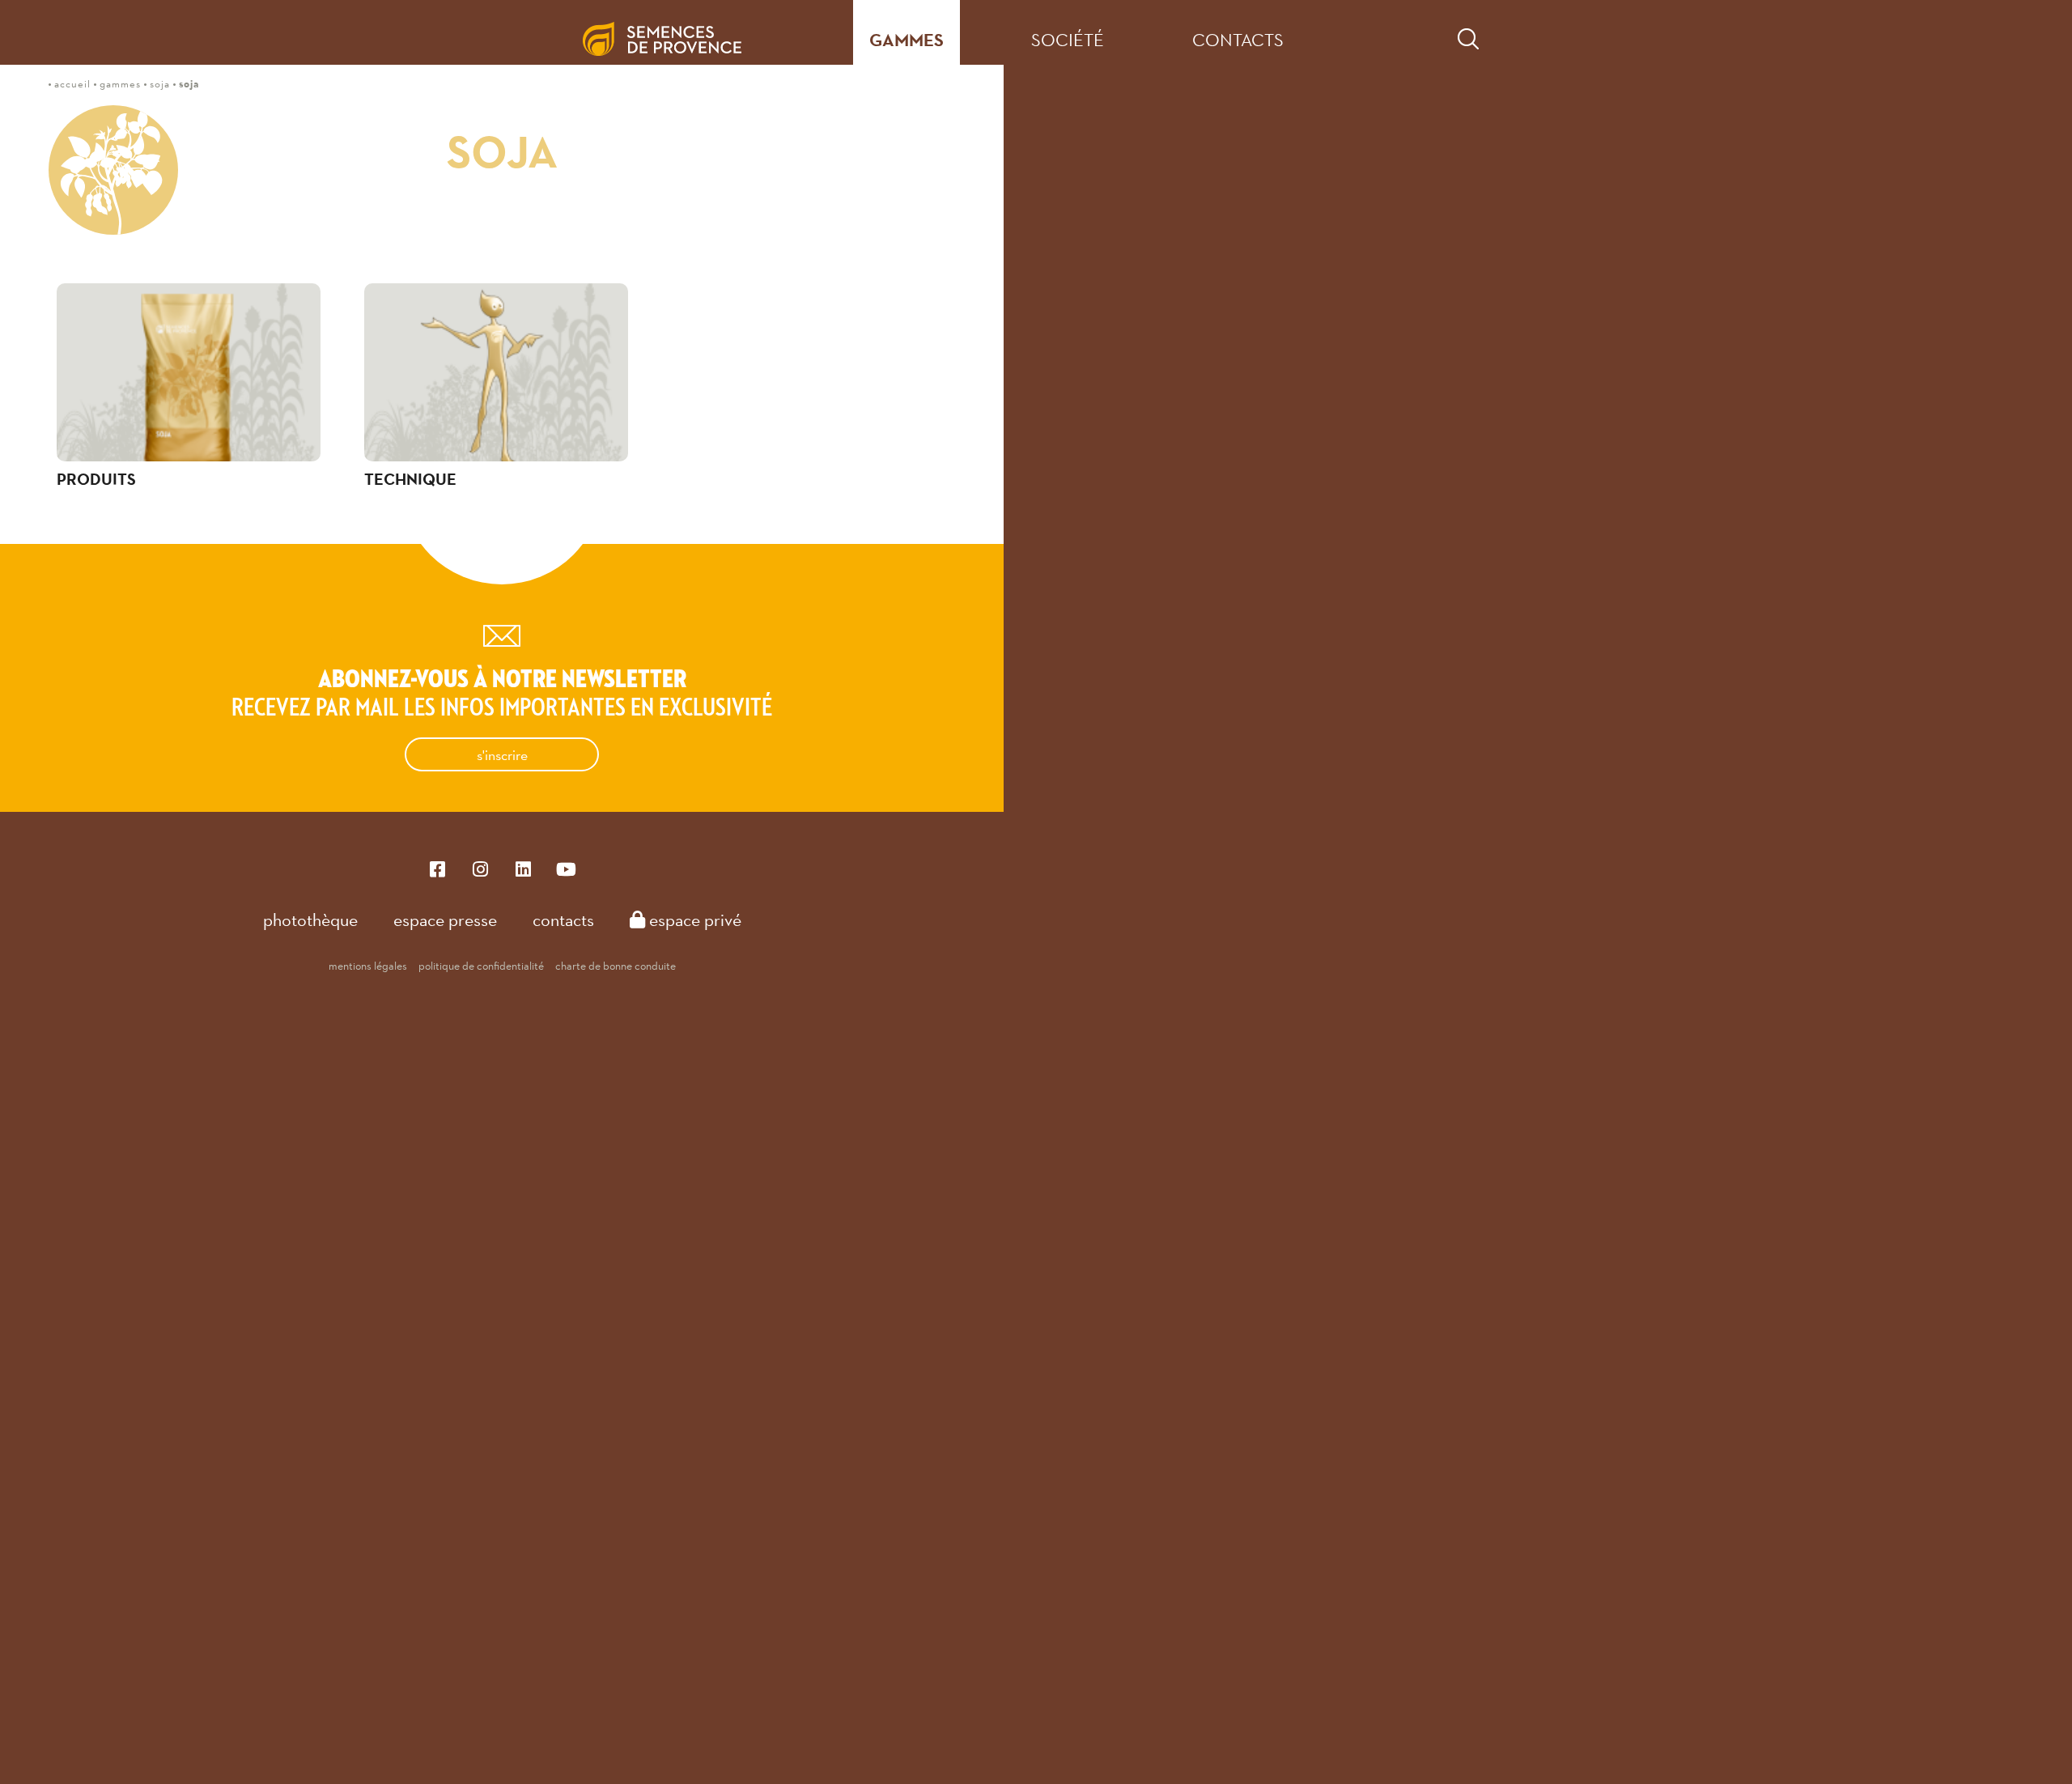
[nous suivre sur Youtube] (566, 868)
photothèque (310, 920)
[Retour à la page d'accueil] (675, 32)
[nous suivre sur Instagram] (480, 868)
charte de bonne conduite (616, 966)
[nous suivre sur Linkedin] (523, 868)
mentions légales (368, 966)
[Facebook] (437, 868)
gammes (906, 40)
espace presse (445, 920)
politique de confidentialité (481, 966)
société (1068, 40)
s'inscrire (502, 755)
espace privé (693, 920)
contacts (1238, 40)
